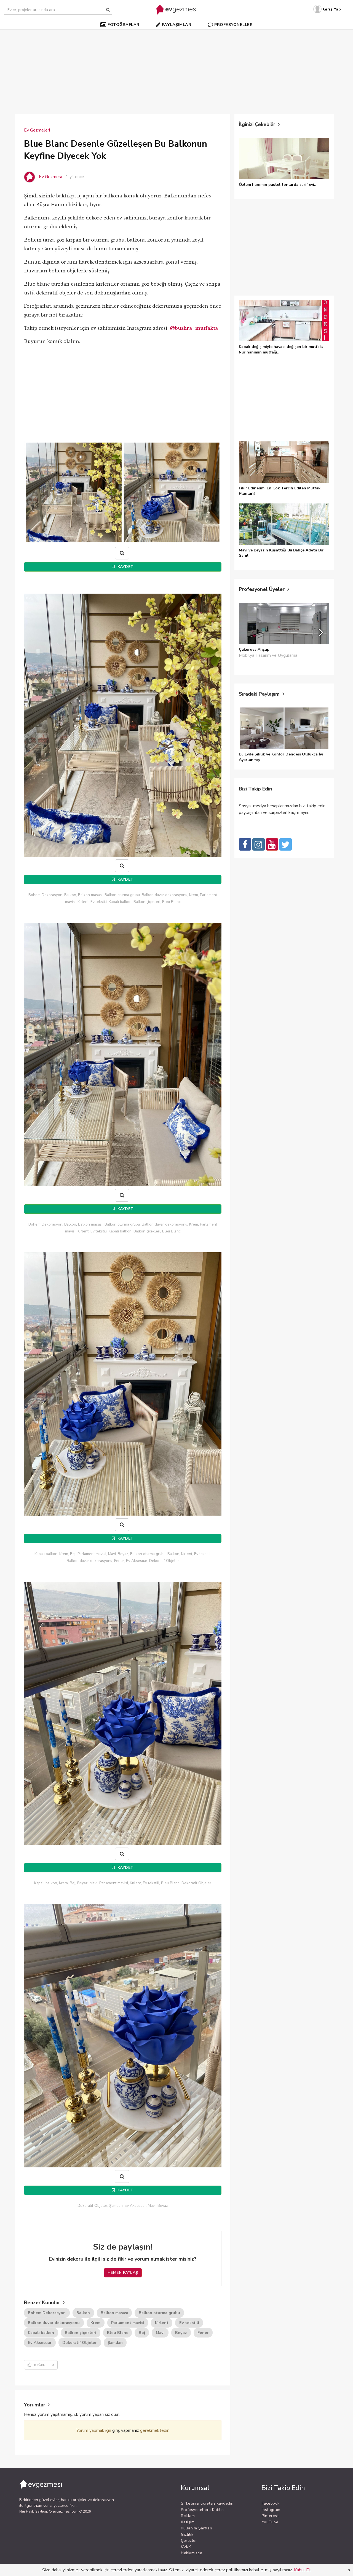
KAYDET (125, 567)
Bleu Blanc (117, 2333)
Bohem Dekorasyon (47, 2313)
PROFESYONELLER (233, 25)
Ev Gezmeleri (37, 130)
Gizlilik (187, 2535)
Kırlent (162, 2323)
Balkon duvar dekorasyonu (54, 2323)
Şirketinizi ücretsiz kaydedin (207, 2503)
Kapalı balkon (41, 2333)
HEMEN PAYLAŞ (123, 2273)
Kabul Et (302, 2570)
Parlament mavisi (128, 2323)
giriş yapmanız (126, 2430)
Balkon (83, 2313)
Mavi (160, 2333)
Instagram (271, 2510)
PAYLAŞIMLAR (177, 25)
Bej (142, 2333)
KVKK (186, 2547)
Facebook (271, 2503)
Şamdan (115, 2342)
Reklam (188, 2516)
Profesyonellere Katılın (202, 2510)
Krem (95, 2323)
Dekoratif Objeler (80, 2342)
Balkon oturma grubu (159, 2313)
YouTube (270, 2522)
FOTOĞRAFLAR (124, 25)
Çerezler (189, 2541)
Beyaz (181, 2333)
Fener (203, 2333)
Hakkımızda (192, 2553)
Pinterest (270, 2516)
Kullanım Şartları (197, 2528)
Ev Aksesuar (40, 2342)
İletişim (188, 2522)
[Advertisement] (176, 69)
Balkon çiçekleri (81, 2333)
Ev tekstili (189, 2323)
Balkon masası (114, 2313)
